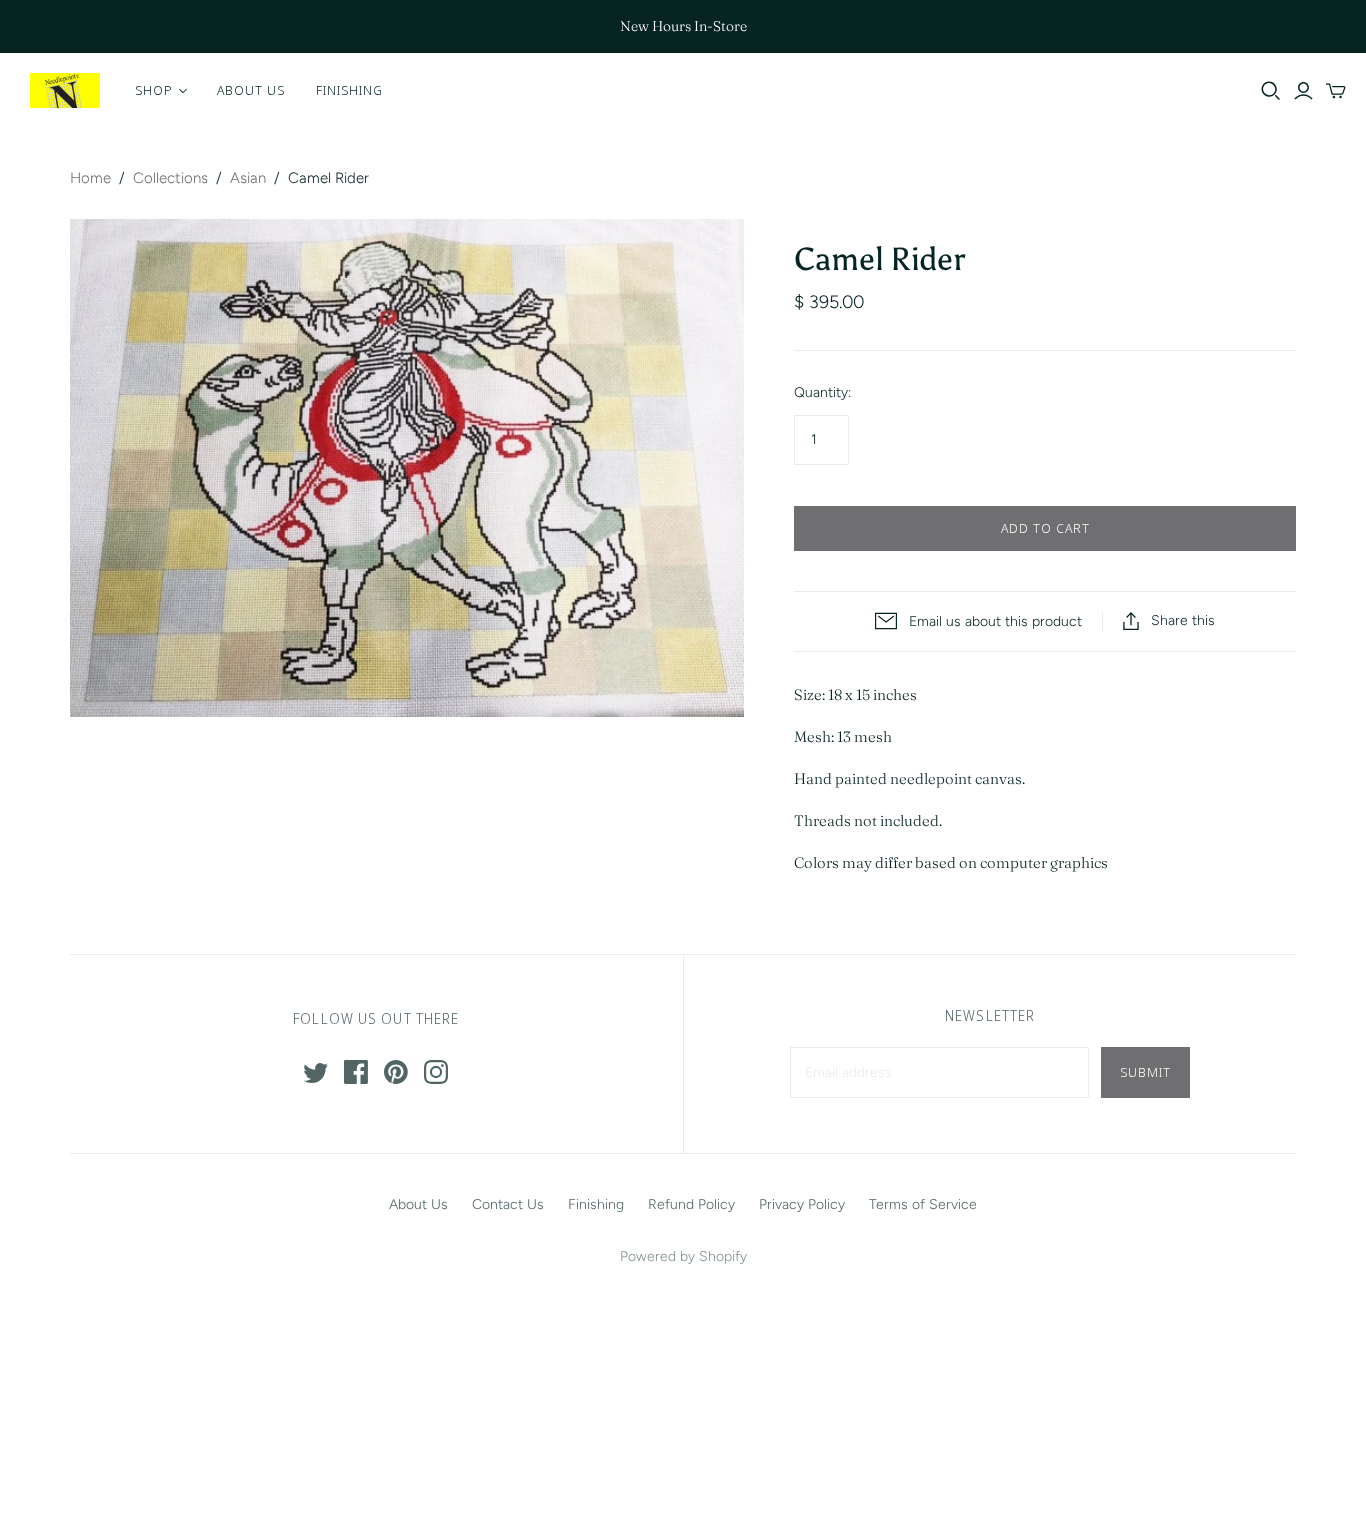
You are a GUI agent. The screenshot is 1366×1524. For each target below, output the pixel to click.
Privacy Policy (802, 1204)
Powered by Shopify (683, 1256)
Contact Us (508, 1204)
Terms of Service (923, 1204)
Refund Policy (691, 1204)
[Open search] (1271, 91)
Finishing (349, 90)
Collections (170, 178)
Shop (154, 90)
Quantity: (822, 392)
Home (90, 178)
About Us (251, 90)
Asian (248, 178)
